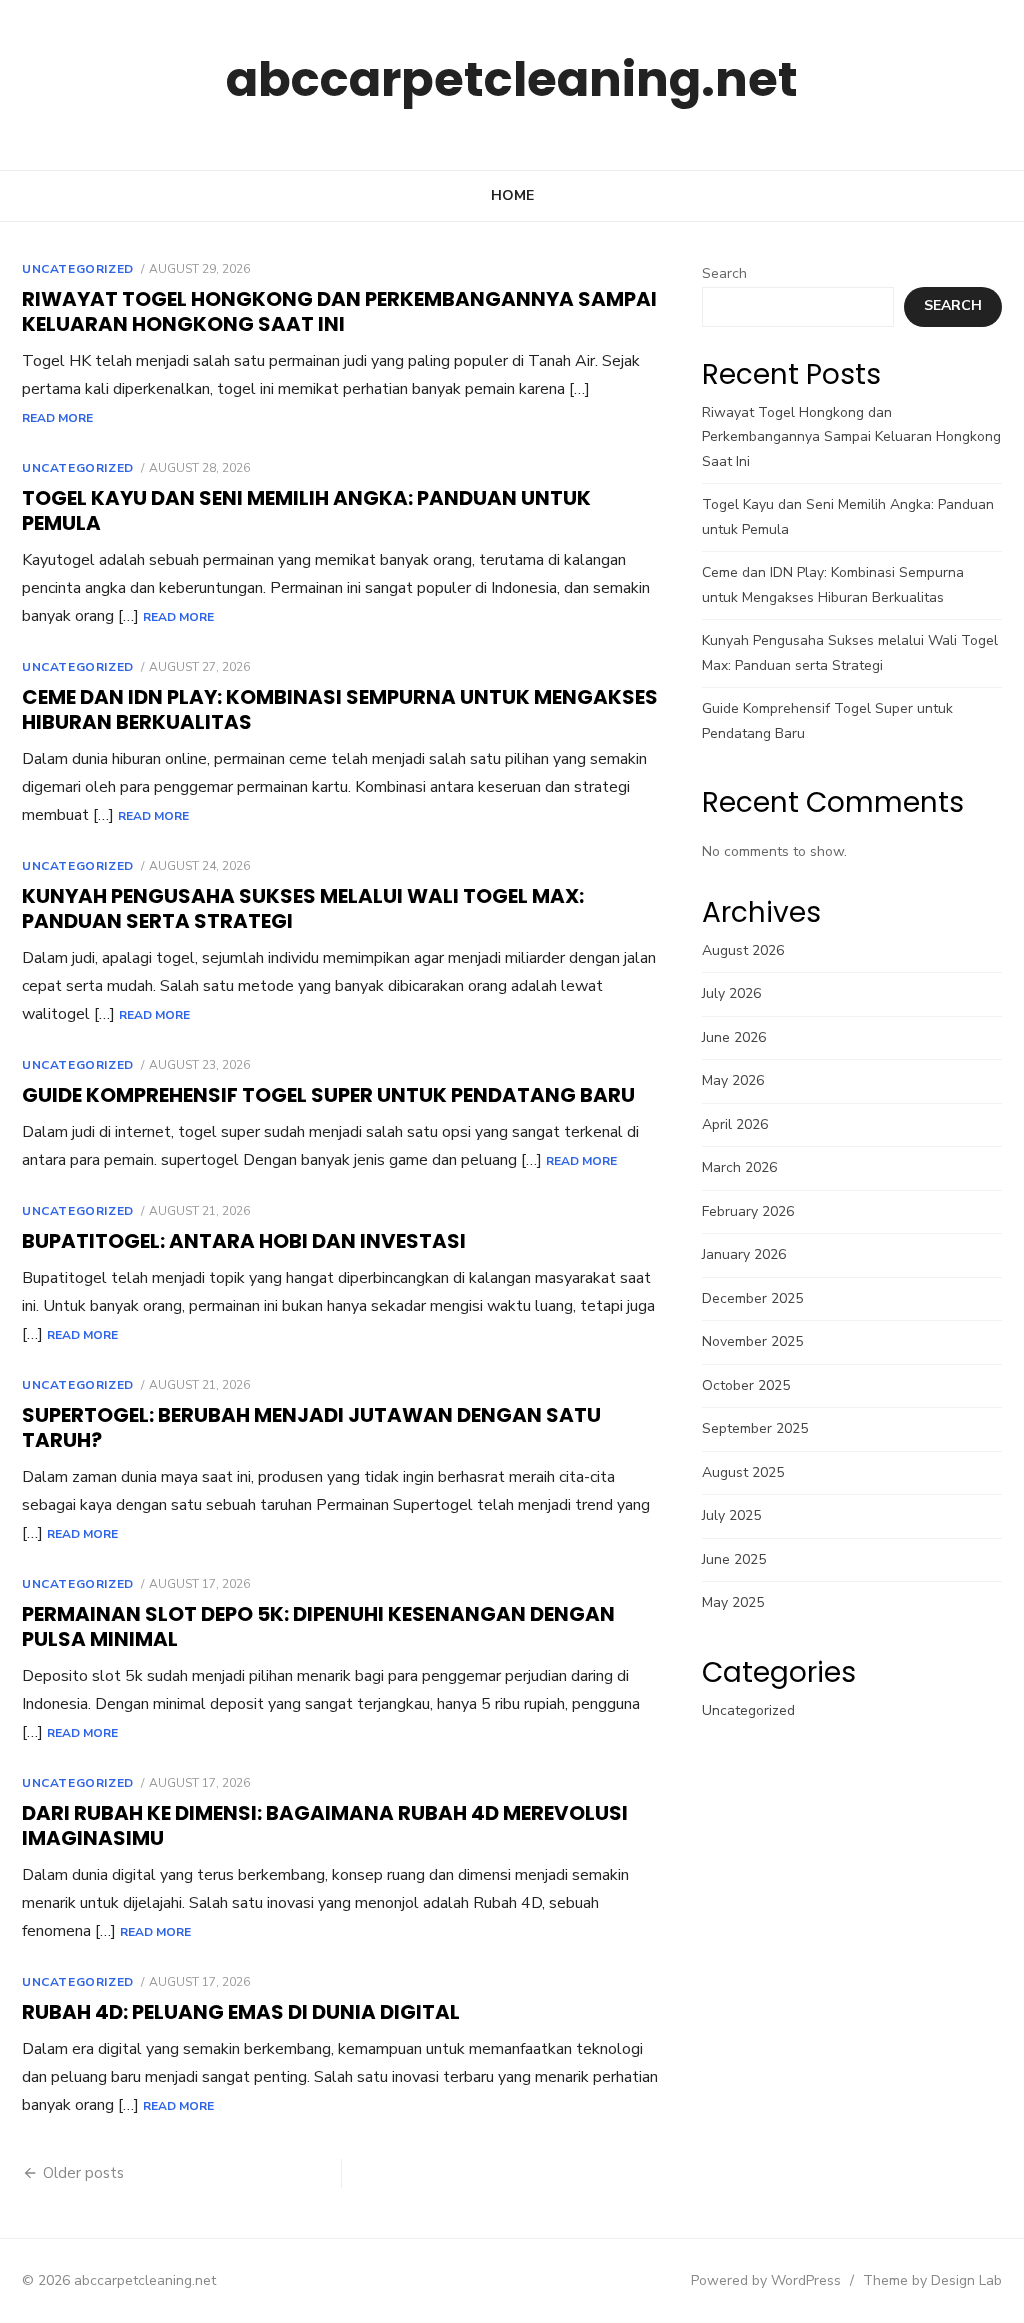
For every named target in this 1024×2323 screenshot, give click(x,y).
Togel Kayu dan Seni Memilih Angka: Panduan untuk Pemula (306, 510)
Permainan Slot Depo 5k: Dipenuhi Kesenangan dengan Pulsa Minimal (318, 1626)
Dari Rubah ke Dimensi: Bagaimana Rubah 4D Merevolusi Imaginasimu (325, 1825)
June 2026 (734, 1037)
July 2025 (731, 1515)
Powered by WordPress (766, 2280)
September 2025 (755, 1428)
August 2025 (743, 1472)
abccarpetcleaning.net (512, 79)
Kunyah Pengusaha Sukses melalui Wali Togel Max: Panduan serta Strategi (303, 908)
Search (724, 273)
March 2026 (739, 1167)
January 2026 (744, 1254)
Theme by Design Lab (932, 2280)
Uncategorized (78, 269)
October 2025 (746, 1385)
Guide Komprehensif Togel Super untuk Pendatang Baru (328, 1095)
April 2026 (735, 1124)
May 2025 (733, 1602)
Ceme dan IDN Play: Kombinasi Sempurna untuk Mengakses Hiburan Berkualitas (340, 709)
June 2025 (734, 1559)
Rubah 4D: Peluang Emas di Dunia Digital (241, 2012)
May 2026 (733, 1080)
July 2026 (731, 993)
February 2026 (748, 1211)
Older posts (83, 2173)
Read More (57, 418)
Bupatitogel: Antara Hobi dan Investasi (244, 1241)
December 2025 (752, 1298)
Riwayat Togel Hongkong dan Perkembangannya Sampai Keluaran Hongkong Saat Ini (339, 311)
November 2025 (752, 1341)
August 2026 (743, 950)
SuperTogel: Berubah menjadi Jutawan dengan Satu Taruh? (311, 1427)
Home (512, 195)
